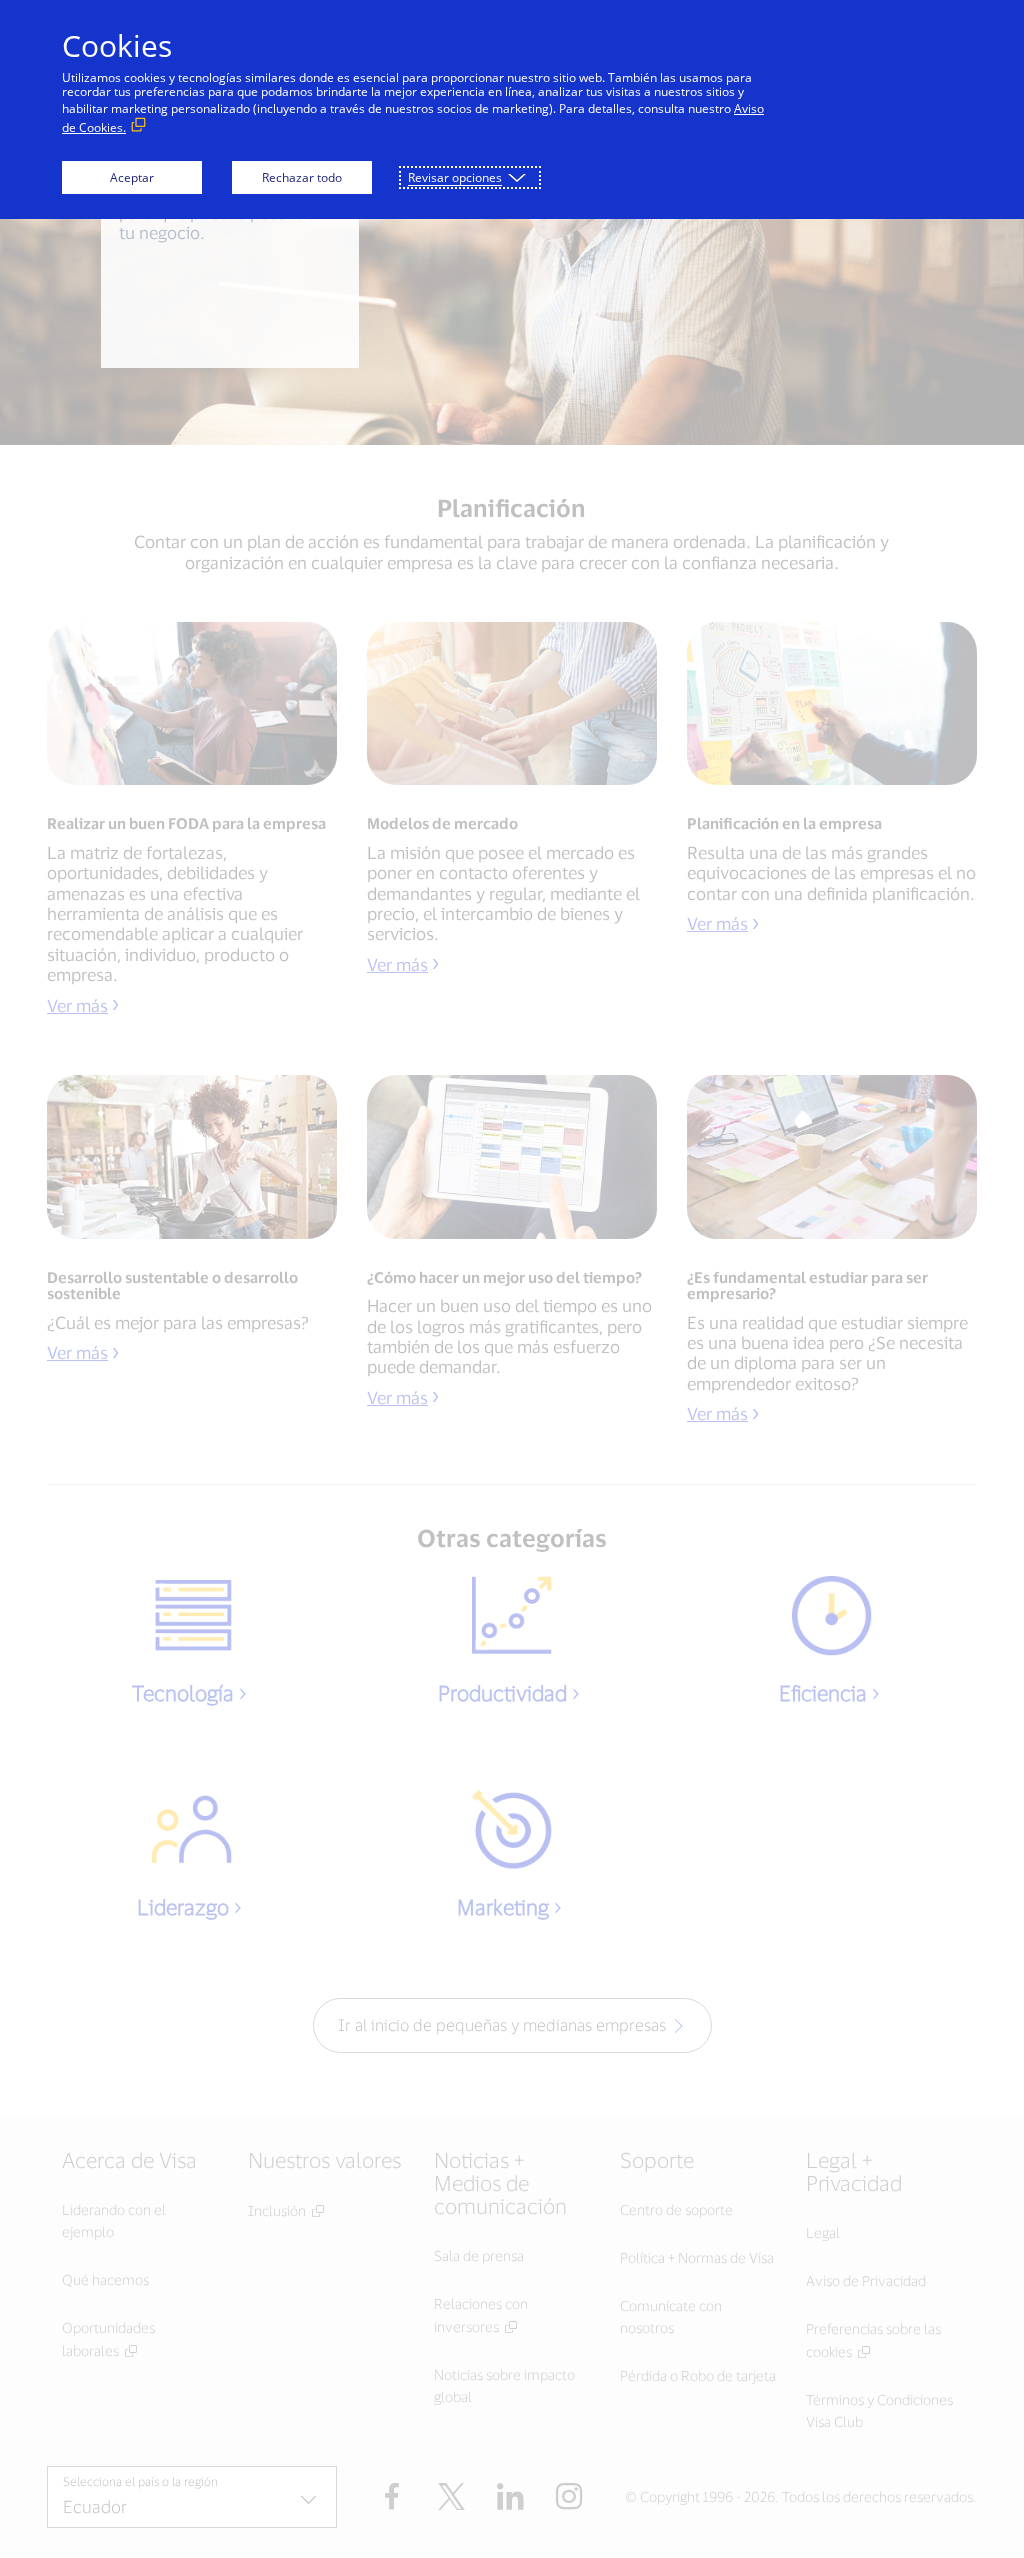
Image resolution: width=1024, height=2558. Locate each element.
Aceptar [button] (132, 177)
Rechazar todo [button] (302, 177)
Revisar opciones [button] (455, 177)
